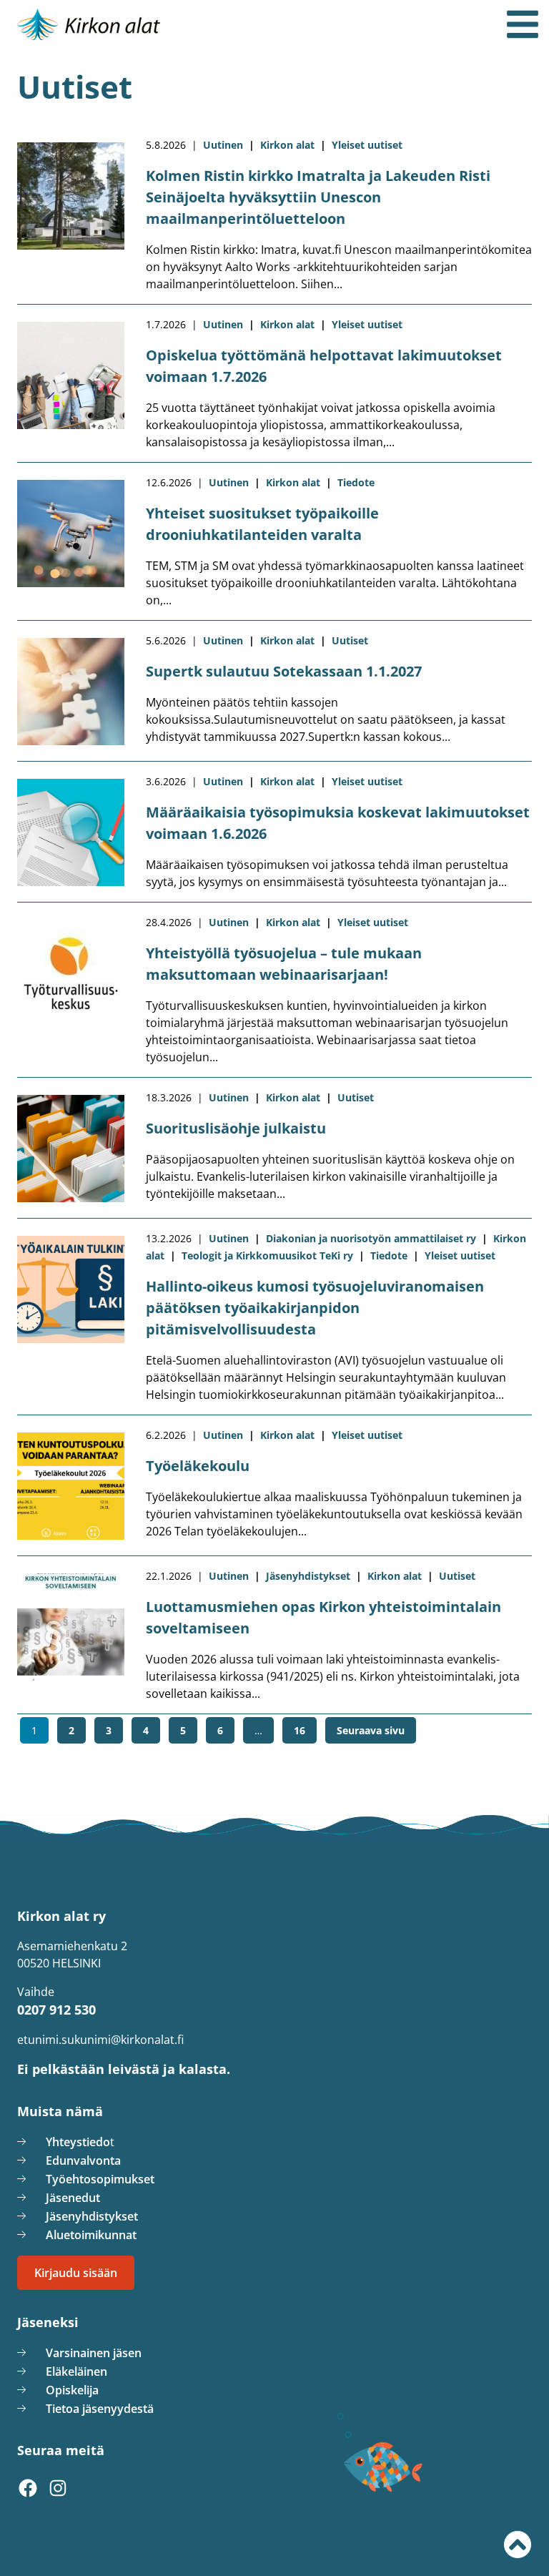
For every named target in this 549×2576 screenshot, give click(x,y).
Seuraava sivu (371, 1730)
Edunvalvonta (83, 2160)
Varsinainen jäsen (94, 2353)
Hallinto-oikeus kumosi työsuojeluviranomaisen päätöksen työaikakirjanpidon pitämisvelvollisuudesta (315, 1308)
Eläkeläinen (76, 2371)
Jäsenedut (73, 2198)
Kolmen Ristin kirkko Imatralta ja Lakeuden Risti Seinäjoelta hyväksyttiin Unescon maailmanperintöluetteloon (318, 197)
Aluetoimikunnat (91, 2235)
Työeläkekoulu (198, 1466)
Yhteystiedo (78, 2142)
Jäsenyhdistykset (308, 1576)
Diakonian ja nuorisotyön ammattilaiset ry (371, 1238)
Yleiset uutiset (367, 145)
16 (303, 1730)
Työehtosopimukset (100, 2179)
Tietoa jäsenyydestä (100, 2409)
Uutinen (223, 145)
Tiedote (356, 482)
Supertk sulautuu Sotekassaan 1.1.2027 (284, 671)
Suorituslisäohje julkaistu (236, 1128)
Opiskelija (72, 2390)
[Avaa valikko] (523, 24)
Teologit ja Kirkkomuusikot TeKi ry (267, 1255)
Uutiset (350, 640)
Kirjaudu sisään (76, 2273)
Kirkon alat (287, 145)
